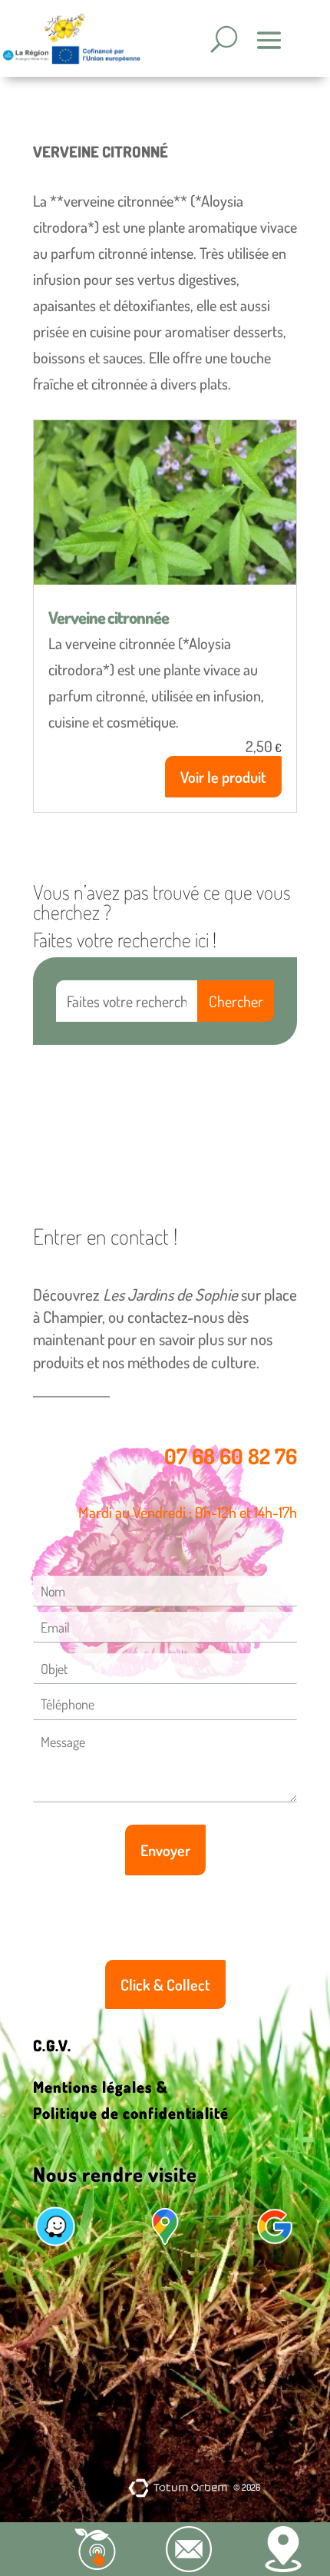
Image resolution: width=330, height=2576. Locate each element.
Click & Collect (165, 1984)
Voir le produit (223, 777)
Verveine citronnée (109, 617)
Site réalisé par (96, 2487)
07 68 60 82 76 (231, 1456)
